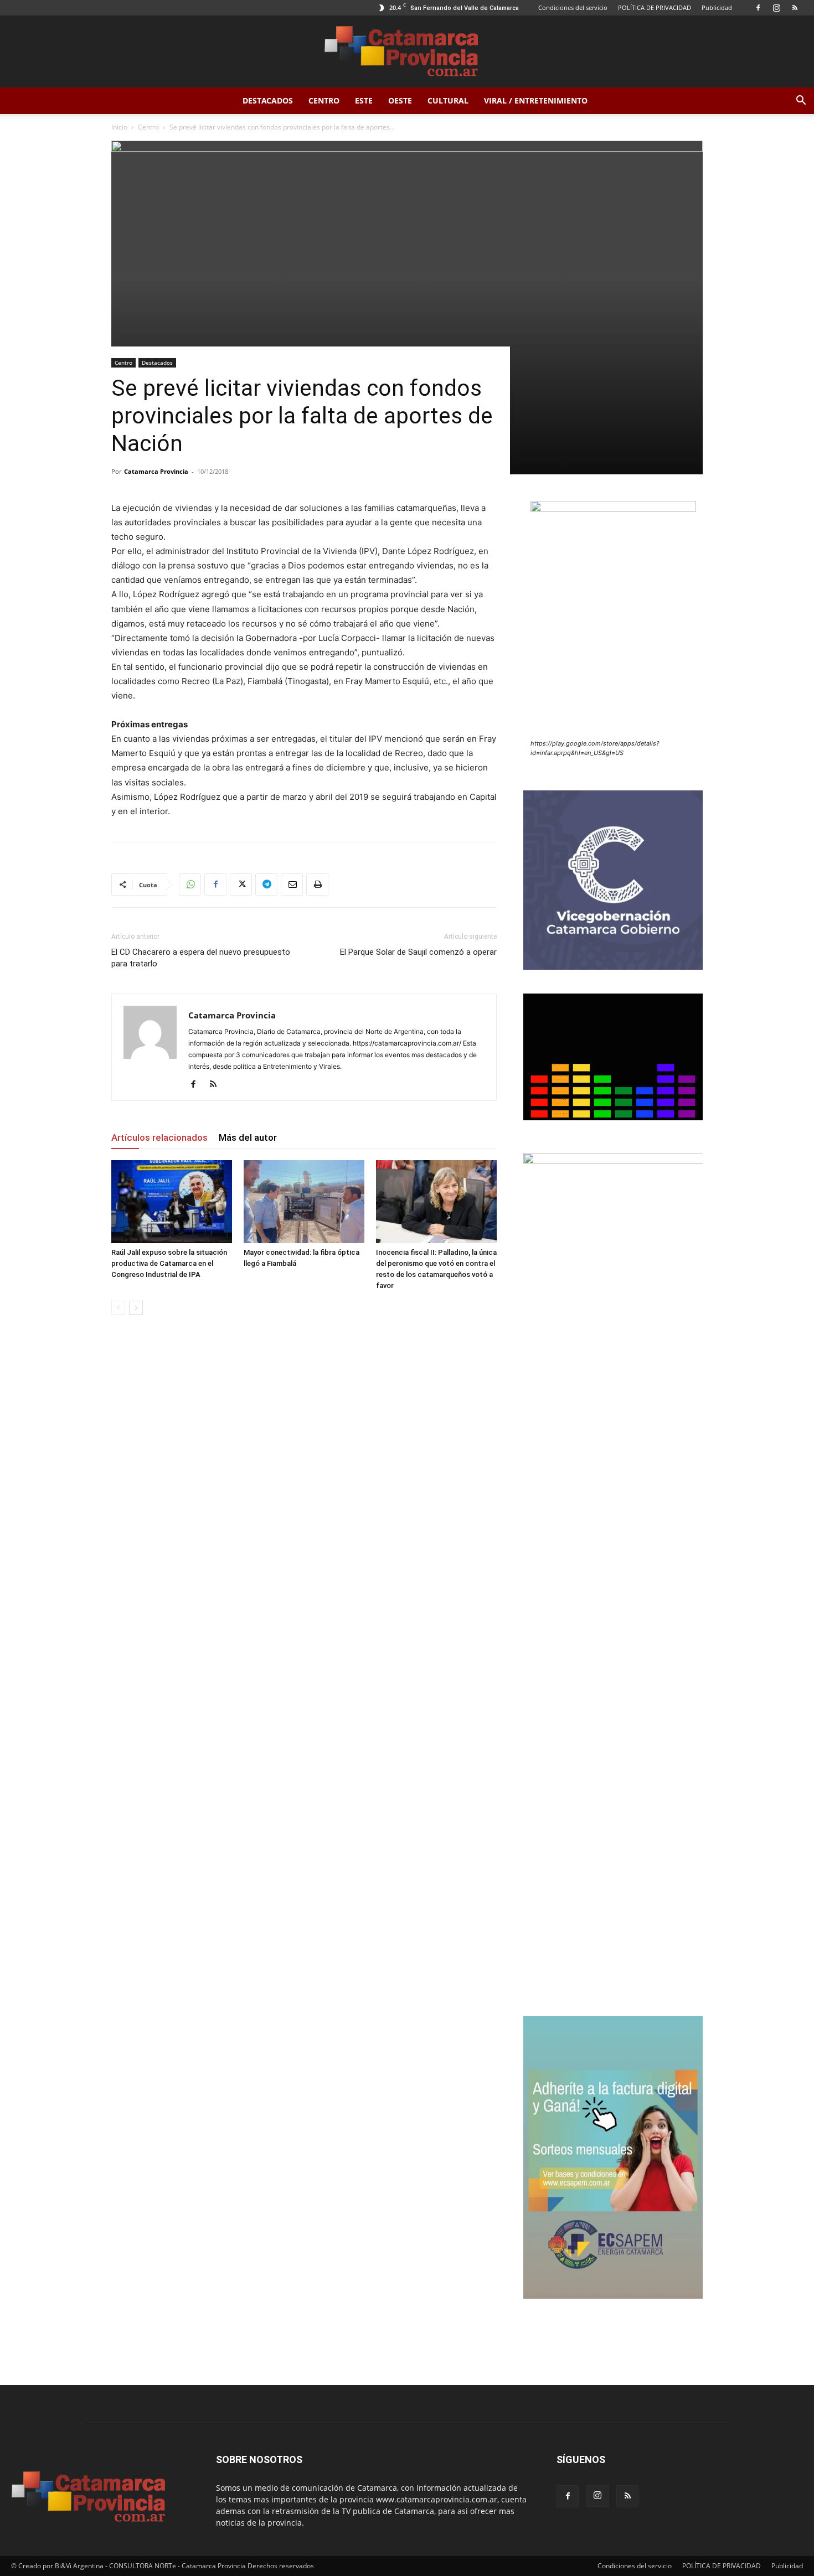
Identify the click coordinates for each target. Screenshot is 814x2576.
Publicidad (717, 7)
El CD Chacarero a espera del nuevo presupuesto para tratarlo (201, 958)
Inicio (119, 127)
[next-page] (136, 1308)
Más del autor (248, 1137)
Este (364, 100)
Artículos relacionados (159, 1137)
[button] (801, 102)
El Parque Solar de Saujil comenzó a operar (418, 952)
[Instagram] (776, 8)
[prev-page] (118, 1308)
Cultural (448, 100)
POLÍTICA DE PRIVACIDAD (655, 7)
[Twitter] (241, 884)
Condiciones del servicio (573, 7)
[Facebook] (758, 8)
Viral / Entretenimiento (536, 100)
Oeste (400, 100)
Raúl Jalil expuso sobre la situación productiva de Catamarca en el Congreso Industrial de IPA (169, 1263)
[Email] (292, 884)
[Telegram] (266, 884)
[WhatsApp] (190, 884)
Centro (324, 100)
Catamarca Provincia (156, 471)
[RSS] (795, 8)
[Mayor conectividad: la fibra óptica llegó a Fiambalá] (304, 1202)
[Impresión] (317, 884)
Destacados (268, 100)
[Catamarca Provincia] (407, 52)
